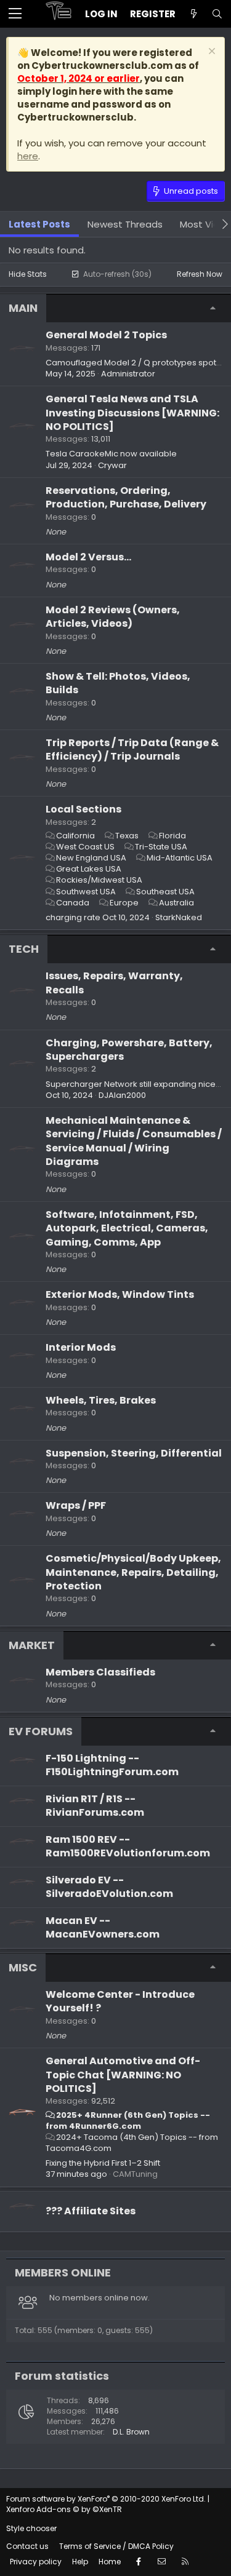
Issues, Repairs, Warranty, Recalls (114, 983)
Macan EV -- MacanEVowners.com (103, 1927)
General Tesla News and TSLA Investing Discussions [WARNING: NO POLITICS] (132, 413)
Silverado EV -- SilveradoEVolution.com (109, 1887)
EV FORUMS (41, 1731)
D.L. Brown (131, 2432)
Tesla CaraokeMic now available (111, 454)
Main (23, 308)
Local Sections (83, 809)
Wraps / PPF (76, 1505)
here (28, 156)
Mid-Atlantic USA (180, 858)
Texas (127, 836)
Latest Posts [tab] (39, 224)
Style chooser (31, 2528)
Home (110, 2562)
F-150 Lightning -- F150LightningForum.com (112, 1765)
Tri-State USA (161, 847)
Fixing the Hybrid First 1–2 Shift (103, 2163)
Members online (63, 2272)
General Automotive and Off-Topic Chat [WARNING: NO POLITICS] (123, 2075)
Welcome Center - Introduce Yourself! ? (120, 2001)
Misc (23, 1967)
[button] (15, 14)
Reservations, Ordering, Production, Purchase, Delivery (126, 497)
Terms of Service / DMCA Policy (116, 2546)
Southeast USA (165, 892)
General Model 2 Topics (106, 335)
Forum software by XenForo (106, 2499)
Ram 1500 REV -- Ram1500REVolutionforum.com (128, 1846)
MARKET (32, 1645)
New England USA (91, 858)
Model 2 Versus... (88, 557)
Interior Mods (81, 1347)
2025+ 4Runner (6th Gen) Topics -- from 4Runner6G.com (128, 2121)
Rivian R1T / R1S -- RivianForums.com (95, 1806)
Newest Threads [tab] (125, 224)
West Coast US (85, 847)
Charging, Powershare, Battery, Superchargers (129, 1050)
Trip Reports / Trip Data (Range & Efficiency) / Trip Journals (132, 749)
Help (80, 2562)
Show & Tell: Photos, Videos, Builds (118, 683)
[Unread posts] (193, 14)
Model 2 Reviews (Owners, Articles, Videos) (113, 617)
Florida (172, 836)
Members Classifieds (100, 1672)
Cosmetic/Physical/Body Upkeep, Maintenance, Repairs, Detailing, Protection (133, 1572)
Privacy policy (36, 2562)
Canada (73, 903)
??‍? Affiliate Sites (91, 2211)
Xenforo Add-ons (64, 2509)
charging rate (73, 917)
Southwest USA (86, 892)
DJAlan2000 (122, 1095)
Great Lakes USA (89, 869)
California (75, 836)
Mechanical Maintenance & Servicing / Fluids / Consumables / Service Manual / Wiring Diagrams (134, 1141)
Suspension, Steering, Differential (134, 1453)
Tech (24, 949)
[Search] (217, 14)
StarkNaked (179, 917)
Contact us (27, 2546)
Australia (176, 903)
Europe (124, 903)
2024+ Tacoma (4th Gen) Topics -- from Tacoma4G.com (132, 2143)
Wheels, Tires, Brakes (101, 1400)
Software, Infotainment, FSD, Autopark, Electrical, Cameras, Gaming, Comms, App (127, 1228)
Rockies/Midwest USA (99, 880)
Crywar (112, 465)
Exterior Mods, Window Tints (120, 1294)
